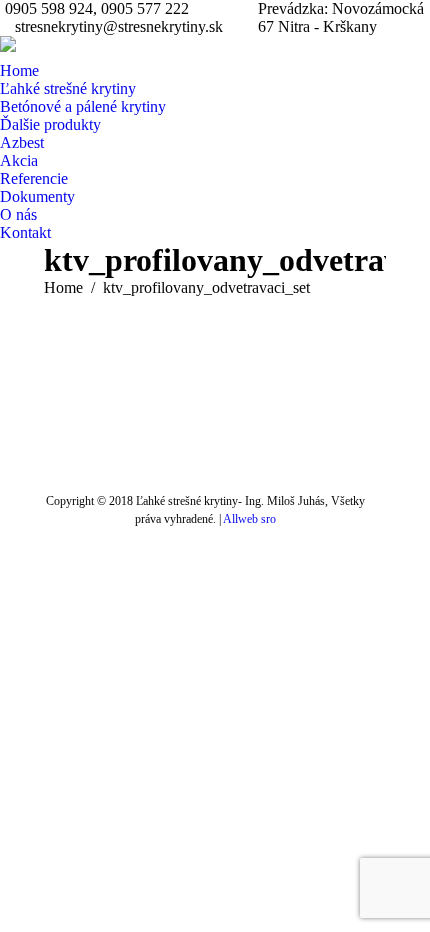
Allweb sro (249, 519)
